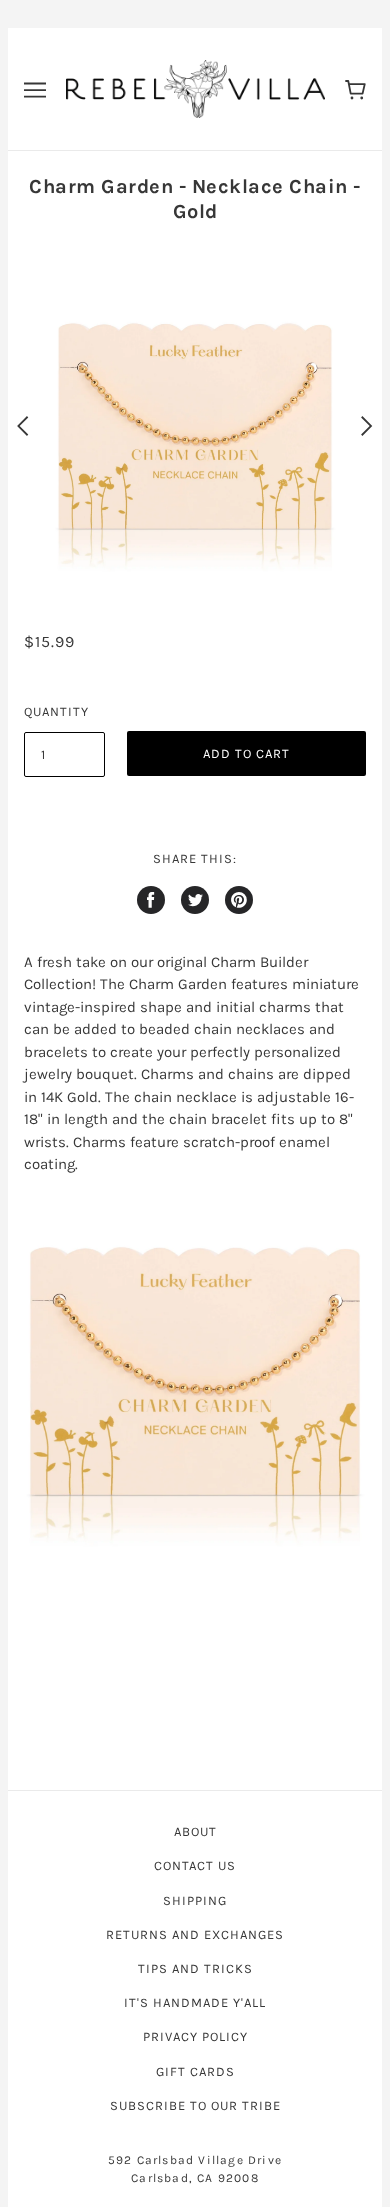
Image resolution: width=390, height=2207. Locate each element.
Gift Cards (195, 2071)
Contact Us (195, 1865)
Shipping (195, 1900)
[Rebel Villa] (195, 88)
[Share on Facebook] (151, 900)
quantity (56, 711)
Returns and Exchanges (195, 1934)
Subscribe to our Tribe (195, 2105)
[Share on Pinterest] (239, 900)
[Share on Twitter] (195, 900)
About (195, 1831)
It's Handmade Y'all (195, 2002)
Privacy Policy (195, 2036)
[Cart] (355, 88)
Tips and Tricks (195, 1968)
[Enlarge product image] (195, 1371)
